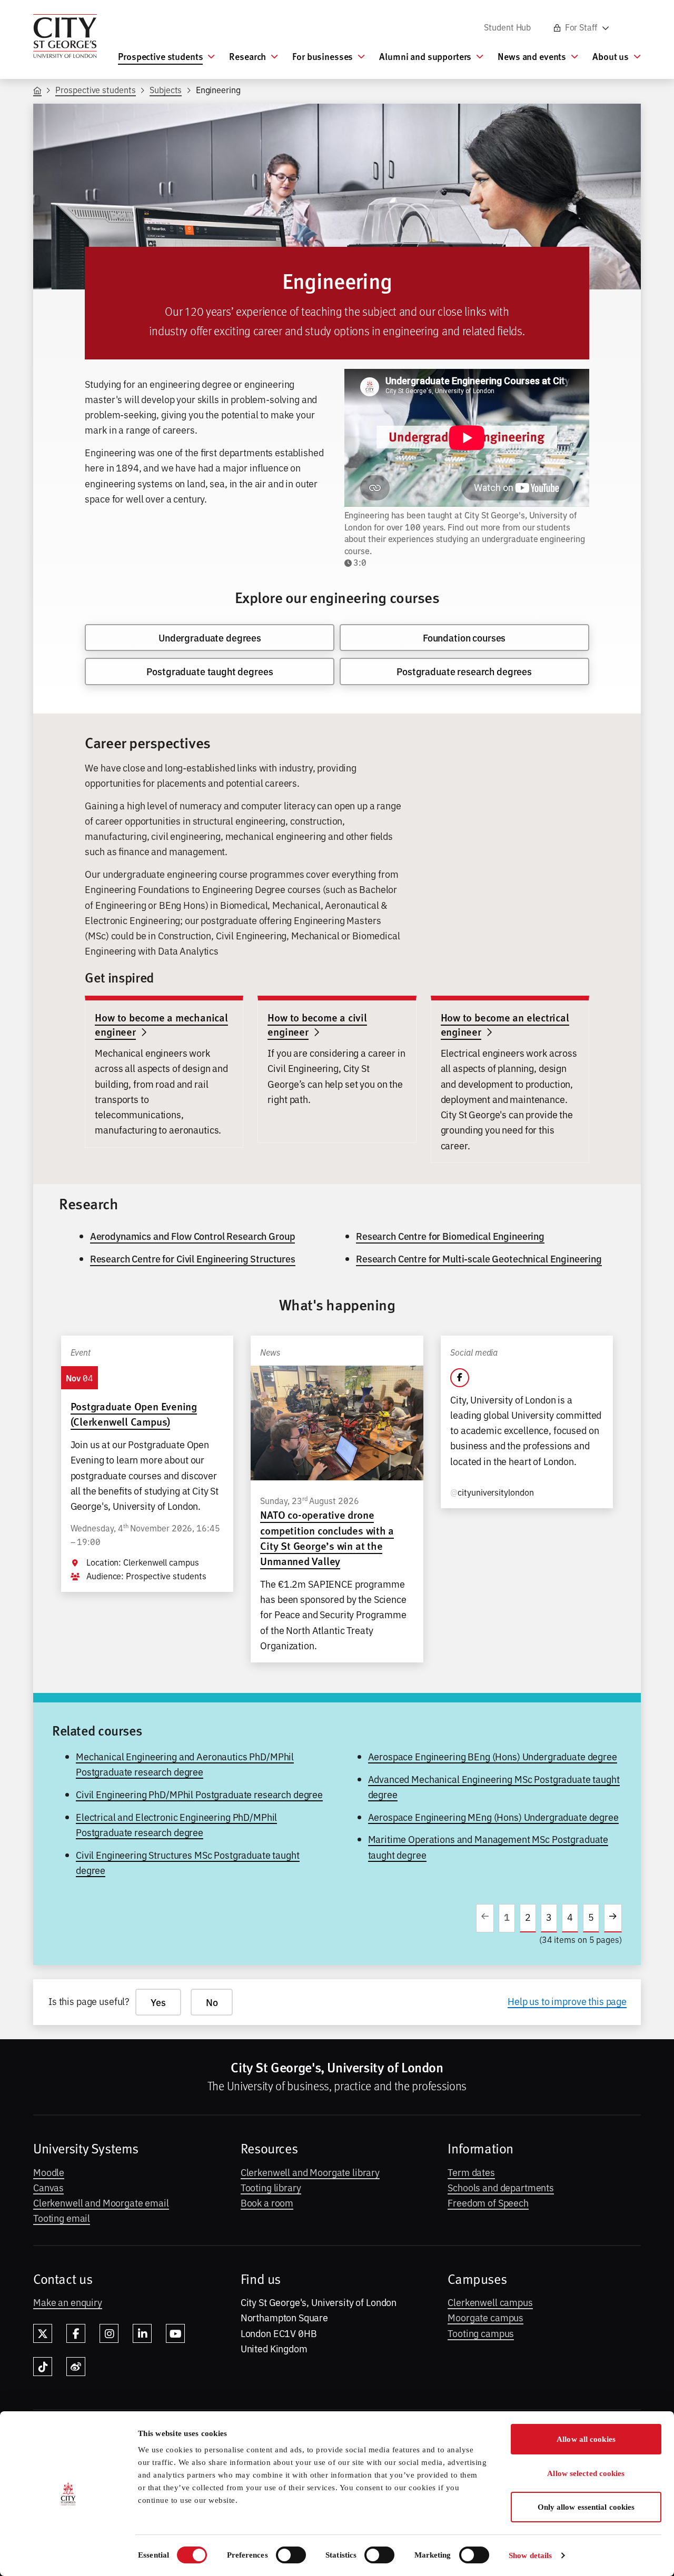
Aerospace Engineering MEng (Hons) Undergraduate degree (493, 1817)
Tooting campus (481, 2333)
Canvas (48, 2187)
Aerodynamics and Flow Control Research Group (193, 1236)
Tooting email (62, 2218)
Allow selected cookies (586, 2473)
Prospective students (95, 89)
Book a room (267, 2202)
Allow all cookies (586, 2439)
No (212, 2002)
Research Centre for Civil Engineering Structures (193, 1259)
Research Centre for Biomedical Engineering (450, 1236)
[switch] (291, 2555)
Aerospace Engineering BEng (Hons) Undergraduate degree (493, 1756)
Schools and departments (501, 2187)
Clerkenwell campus (490, 2302)
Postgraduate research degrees (464, 671)
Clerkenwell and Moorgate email (101, 2202)
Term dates (471, 2172)
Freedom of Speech (488, 2202)
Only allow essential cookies (586, 2507)
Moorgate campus (485, 2317)
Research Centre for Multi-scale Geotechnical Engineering (479, 1259)
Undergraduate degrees (210, 638)
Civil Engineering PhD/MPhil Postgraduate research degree (199, 1794)
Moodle (49, 2172)
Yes (158, 2002)
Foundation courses (464, 638)
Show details (530, 2555)
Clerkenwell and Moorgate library (310, 2172)
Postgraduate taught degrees (210, 671)
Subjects (166, 89)
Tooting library (271, 2187)
